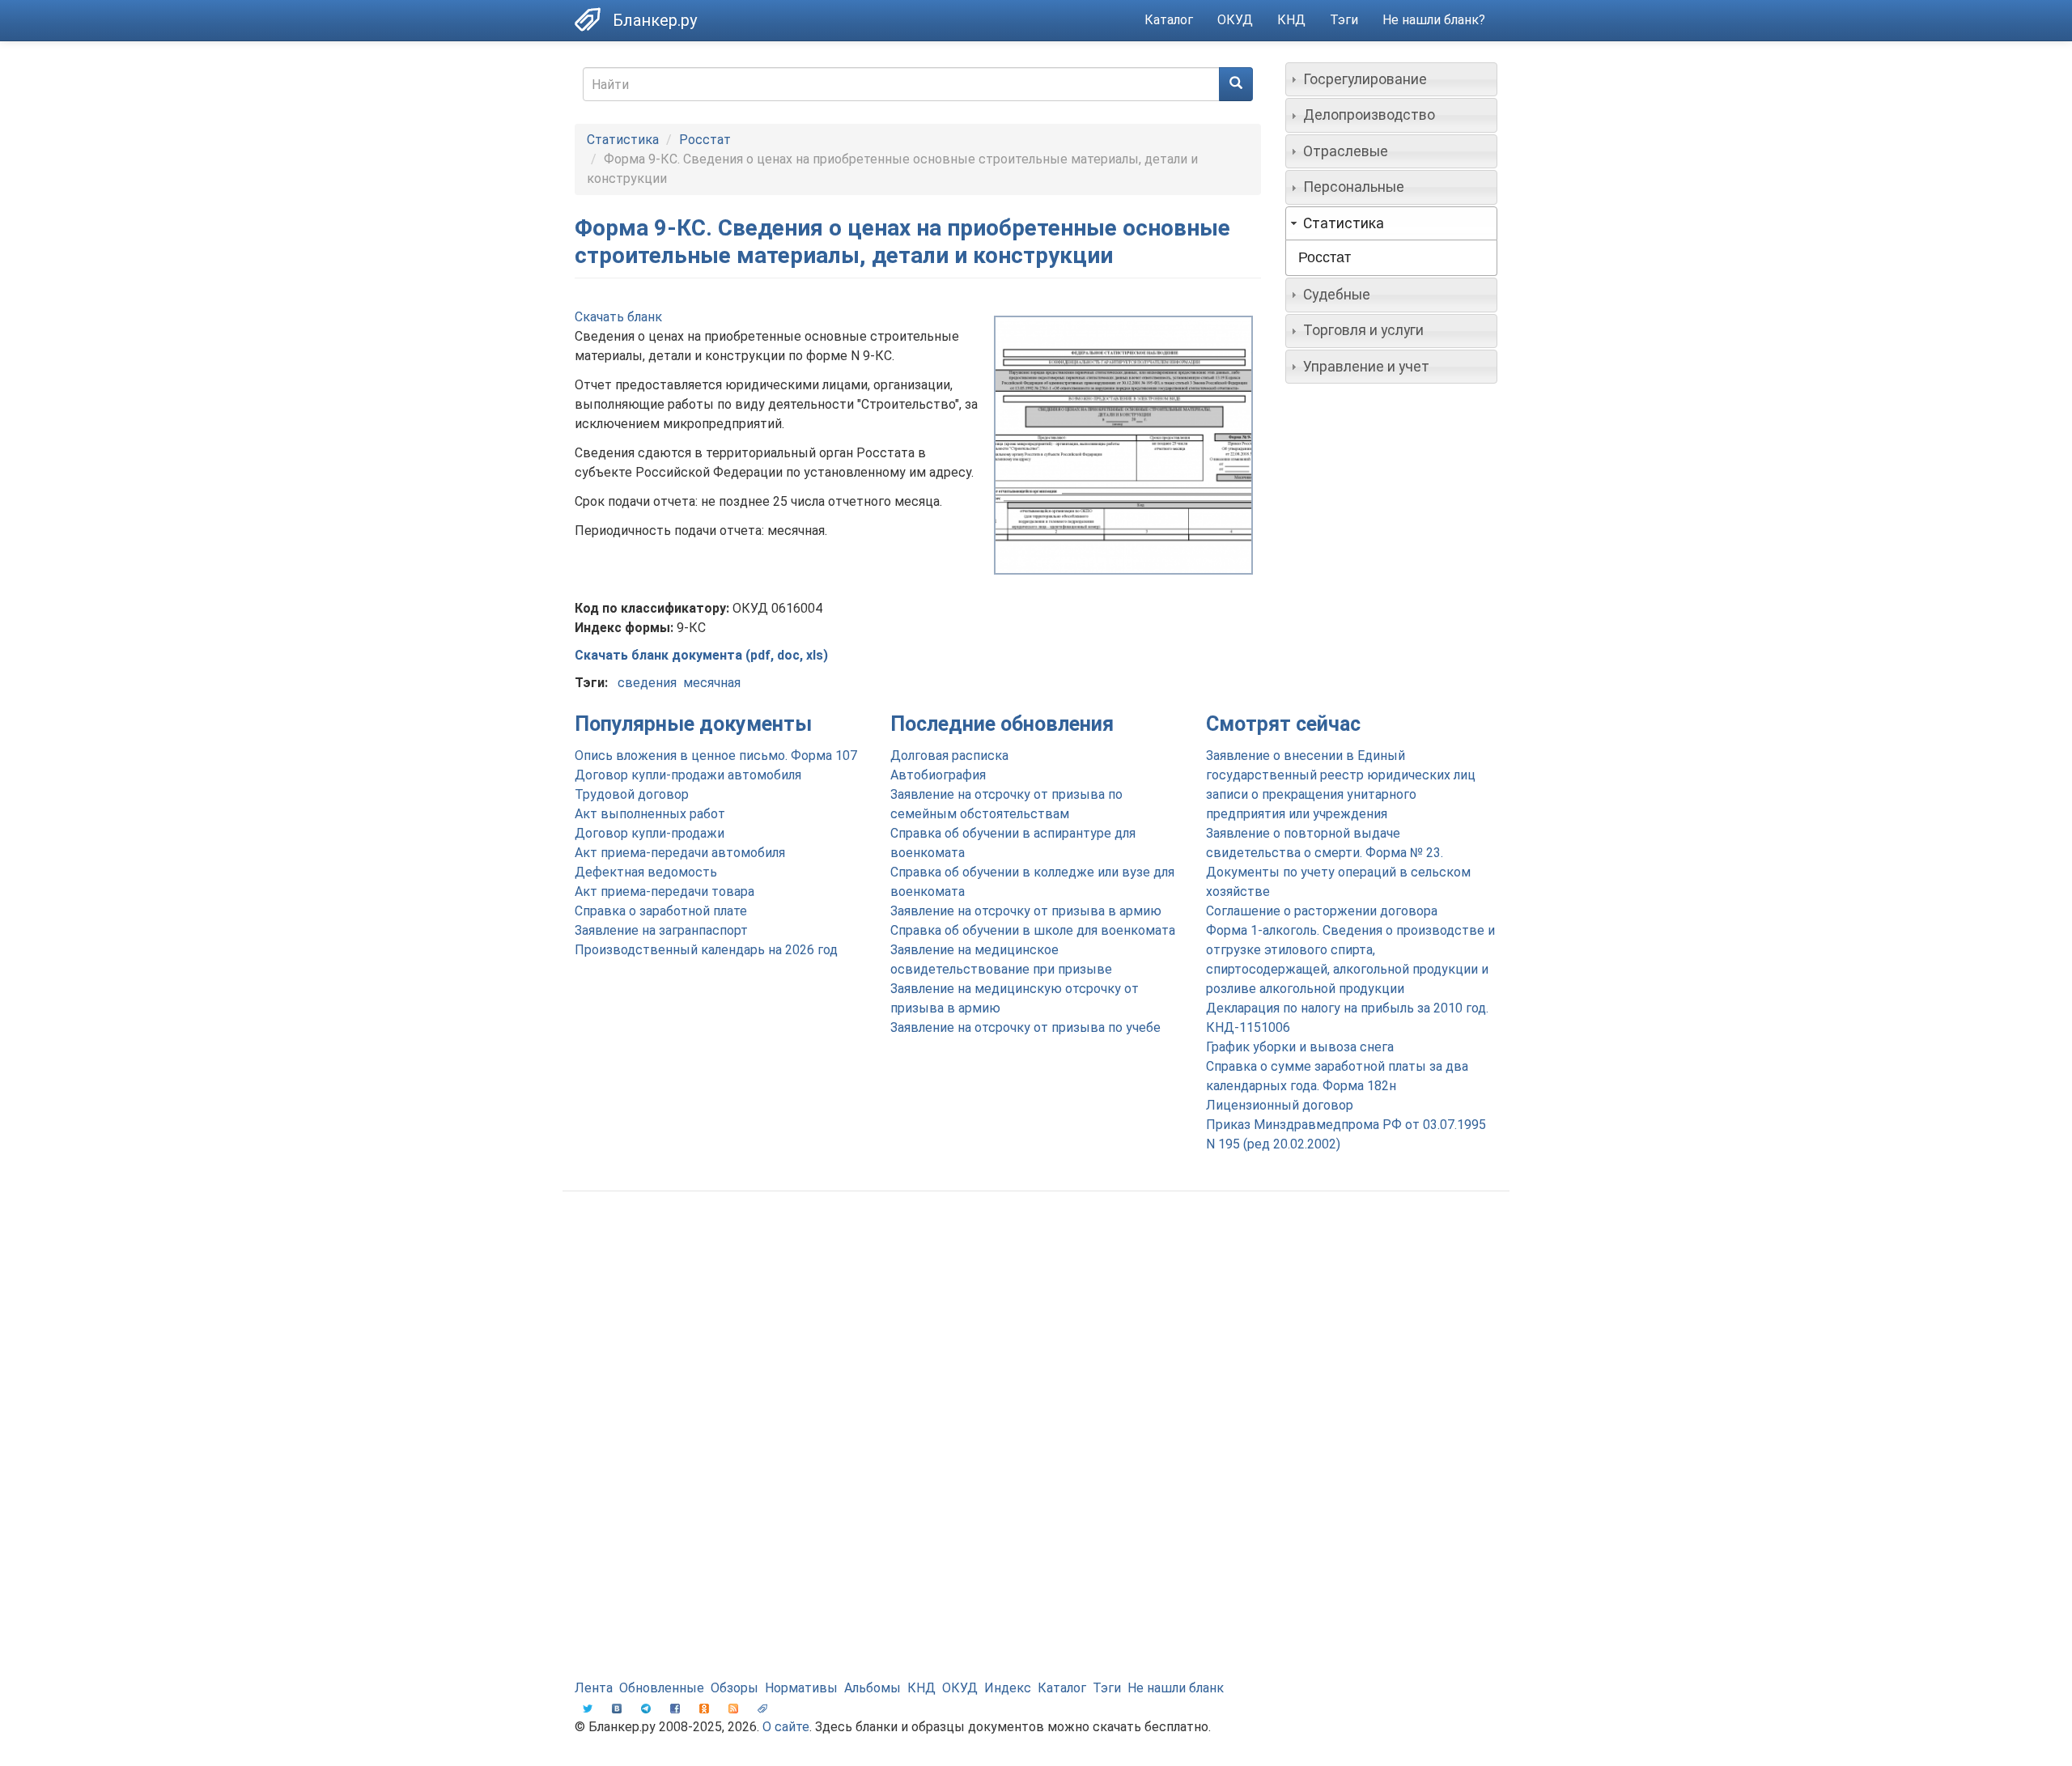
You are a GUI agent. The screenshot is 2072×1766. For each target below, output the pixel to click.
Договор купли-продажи (650, 833)
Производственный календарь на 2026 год (706, 950)
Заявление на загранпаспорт (661, 930)
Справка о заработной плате (661, 911)
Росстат (705, 140)
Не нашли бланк (1176, 1688)
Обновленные (662, 1688)
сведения (647, 683)
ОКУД (1235, 20)
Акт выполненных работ (650, 814)
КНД (1291, 20)
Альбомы (873, 1688)
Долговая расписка (949, 756)
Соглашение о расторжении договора (1322, 911)
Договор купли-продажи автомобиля (688, 775)
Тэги (1344, 20)
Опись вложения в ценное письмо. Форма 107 (716, 756)
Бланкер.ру (655, 20)
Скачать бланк (618, 317)
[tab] (1392, 79)
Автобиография (938, 775)
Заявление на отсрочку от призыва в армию (1026, 911)
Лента (594, 1688)
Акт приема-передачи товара (664, 891)
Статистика (623, 140)
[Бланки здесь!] (594, 19)
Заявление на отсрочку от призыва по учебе (1025, 1027)
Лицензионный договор (1280, 1105)
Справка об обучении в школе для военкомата (1033, 930)
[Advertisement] (1036, 1333)
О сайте (786, 1727)
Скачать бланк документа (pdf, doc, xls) (701, 655)
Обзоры (735, 1688)
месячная (712, 683)
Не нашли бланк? (1434, 20)
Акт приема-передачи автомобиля (680, 853)
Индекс (1008, 1688)
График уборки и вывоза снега (1300, 1047)
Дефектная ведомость (646, 872)
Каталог (1169, 20)
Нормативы (801, 1688)
